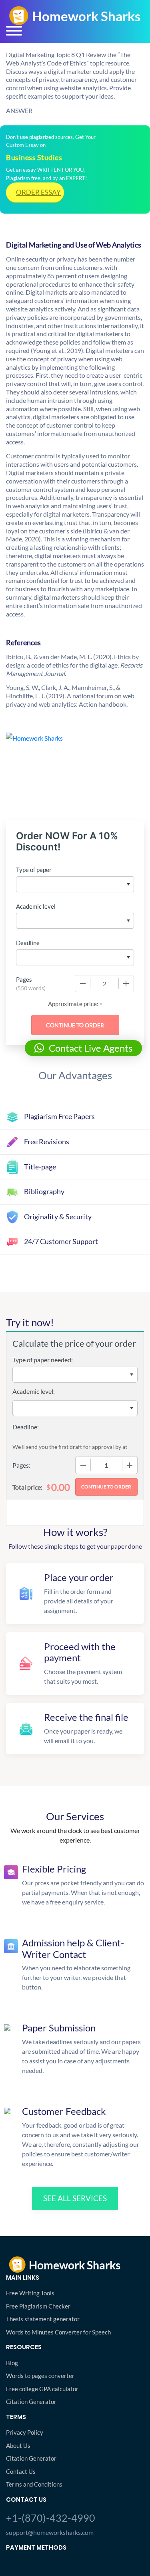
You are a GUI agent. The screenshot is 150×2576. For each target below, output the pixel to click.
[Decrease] (83, 983)
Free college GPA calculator (42, 2389)
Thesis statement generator (43, 2319)
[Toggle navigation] (14, 31)
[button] (83, 1048)
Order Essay (38, 192)
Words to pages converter (40, 2376)
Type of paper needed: (43, 1360)
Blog (12, 2363)
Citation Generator (31, 2402)
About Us (18, 2445)
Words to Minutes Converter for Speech (58, 2332)
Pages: (21, 1465)
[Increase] (126, 983)
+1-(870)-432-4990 (51, 2518)
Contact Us (21, 2471)
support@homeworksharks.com (50, 2532)
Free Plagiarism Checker (38, 2306)
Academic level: (34, 1391)
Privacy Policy (25, 2432)
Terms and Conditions (34, 2484)
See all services (75, 2198)
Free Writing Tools (30, 2293)
